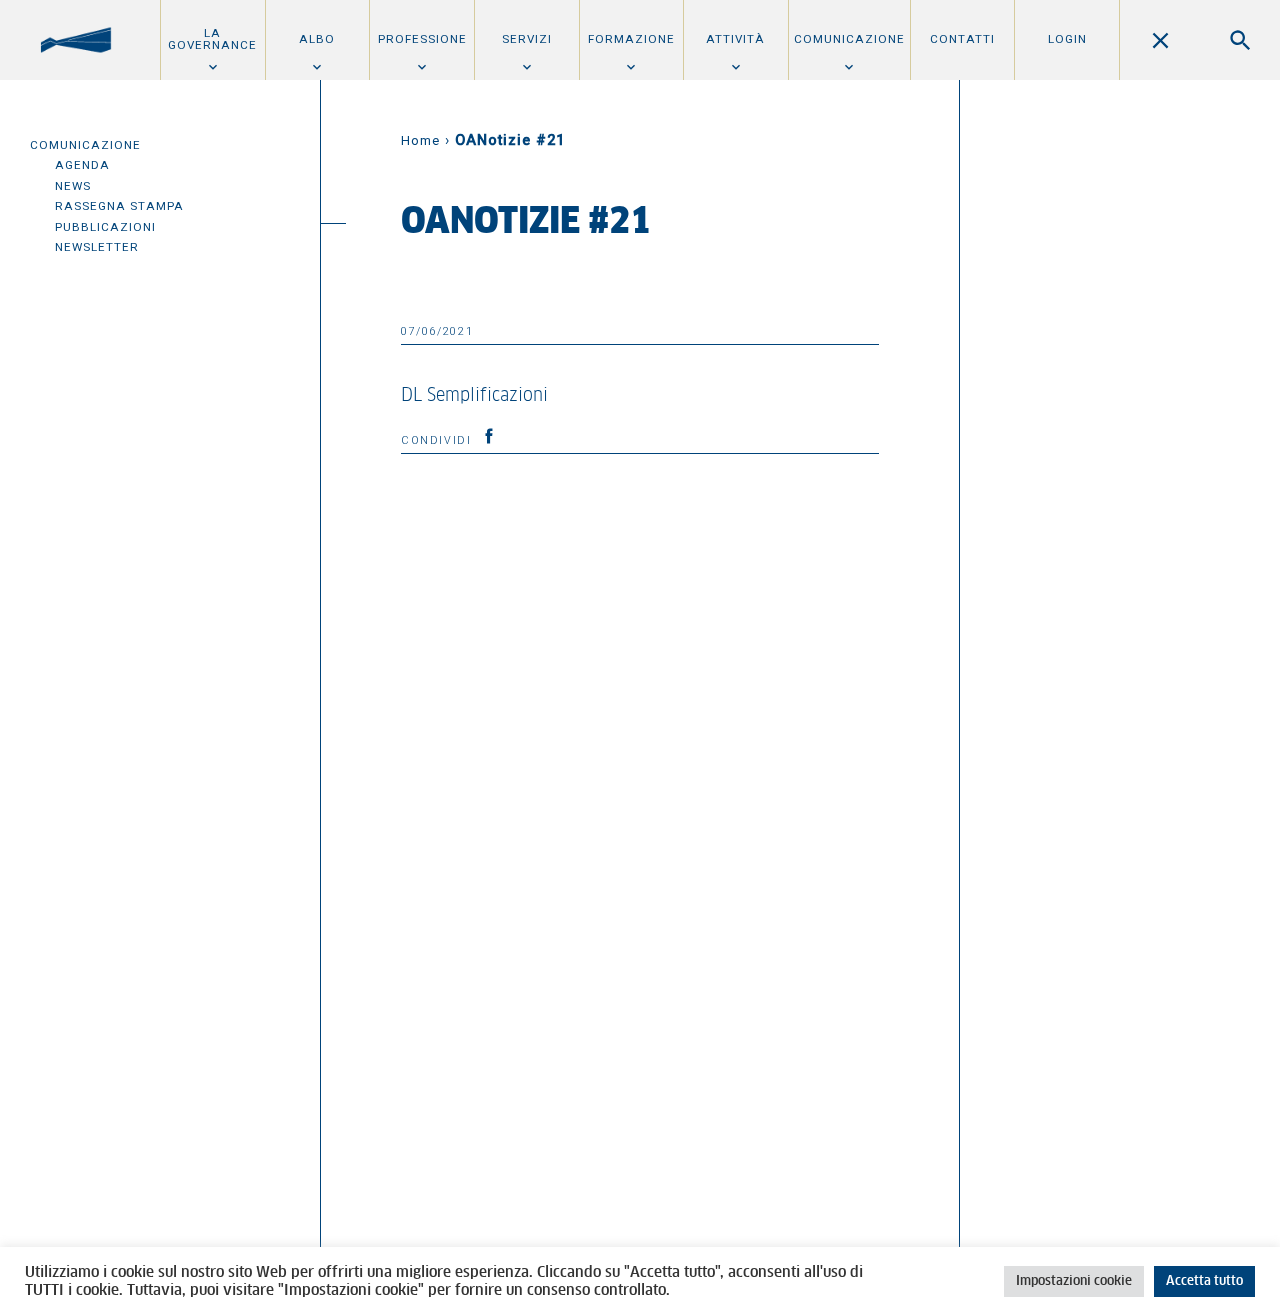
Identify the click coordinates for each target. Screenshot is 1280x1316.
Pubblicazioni (105, 227)
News (73, 186)
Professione (422, 39)
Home (420, 140)
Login (1067, 39)
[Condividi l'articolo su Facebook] (489, 436)
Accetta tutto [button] (1204, 1281)
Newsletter (97, 247)
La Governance (212, 39)
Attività (735, 39)
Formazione (631, 39)
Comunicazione (849, 39)
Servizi (527, 39)
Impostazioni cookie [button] (1074, 1281)
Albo (317, 39)
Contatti (962, 39)
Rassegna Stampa (119, 206)
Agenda (82, 165)
